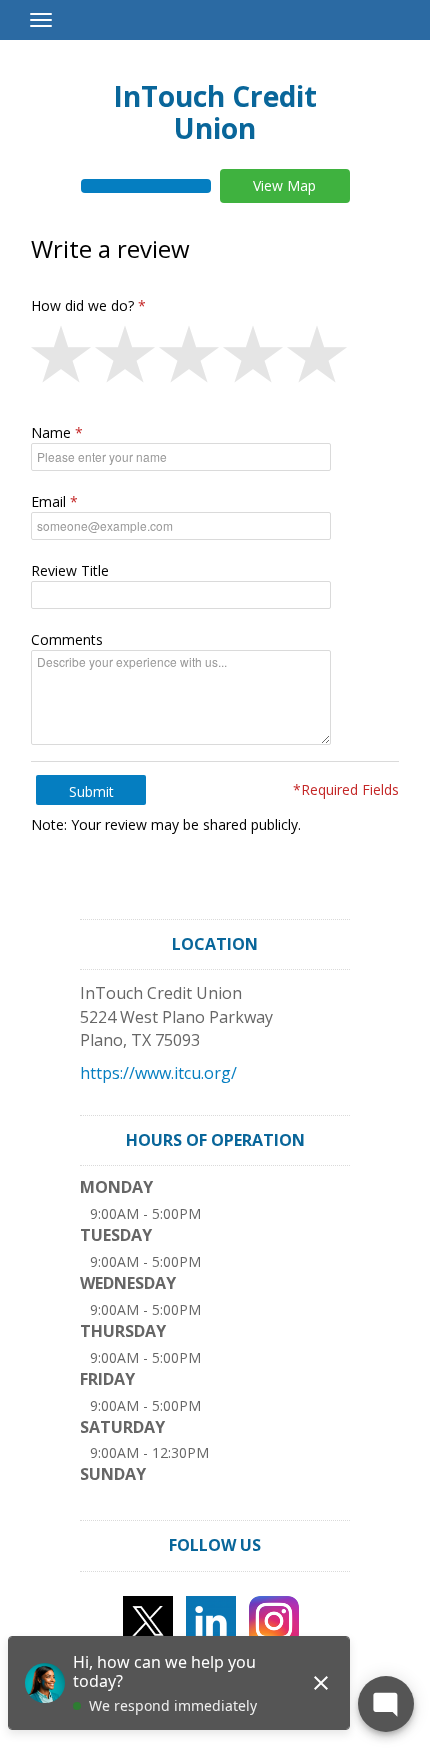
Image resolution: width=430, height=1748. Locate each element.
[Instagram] (274, 1619)
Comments (67, 639)
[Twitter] (148, 1619)
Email (48, 501)
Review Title (70, 570)
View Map (284, 185)
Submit (91, 791)
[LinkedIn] (211, 1619)
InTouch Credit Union (215, 112)
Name (51, 432)
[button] (63, 359)
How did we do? (82, 305)
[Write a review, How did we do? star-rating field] (215, 359)
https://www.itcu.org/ (158, 1073)
